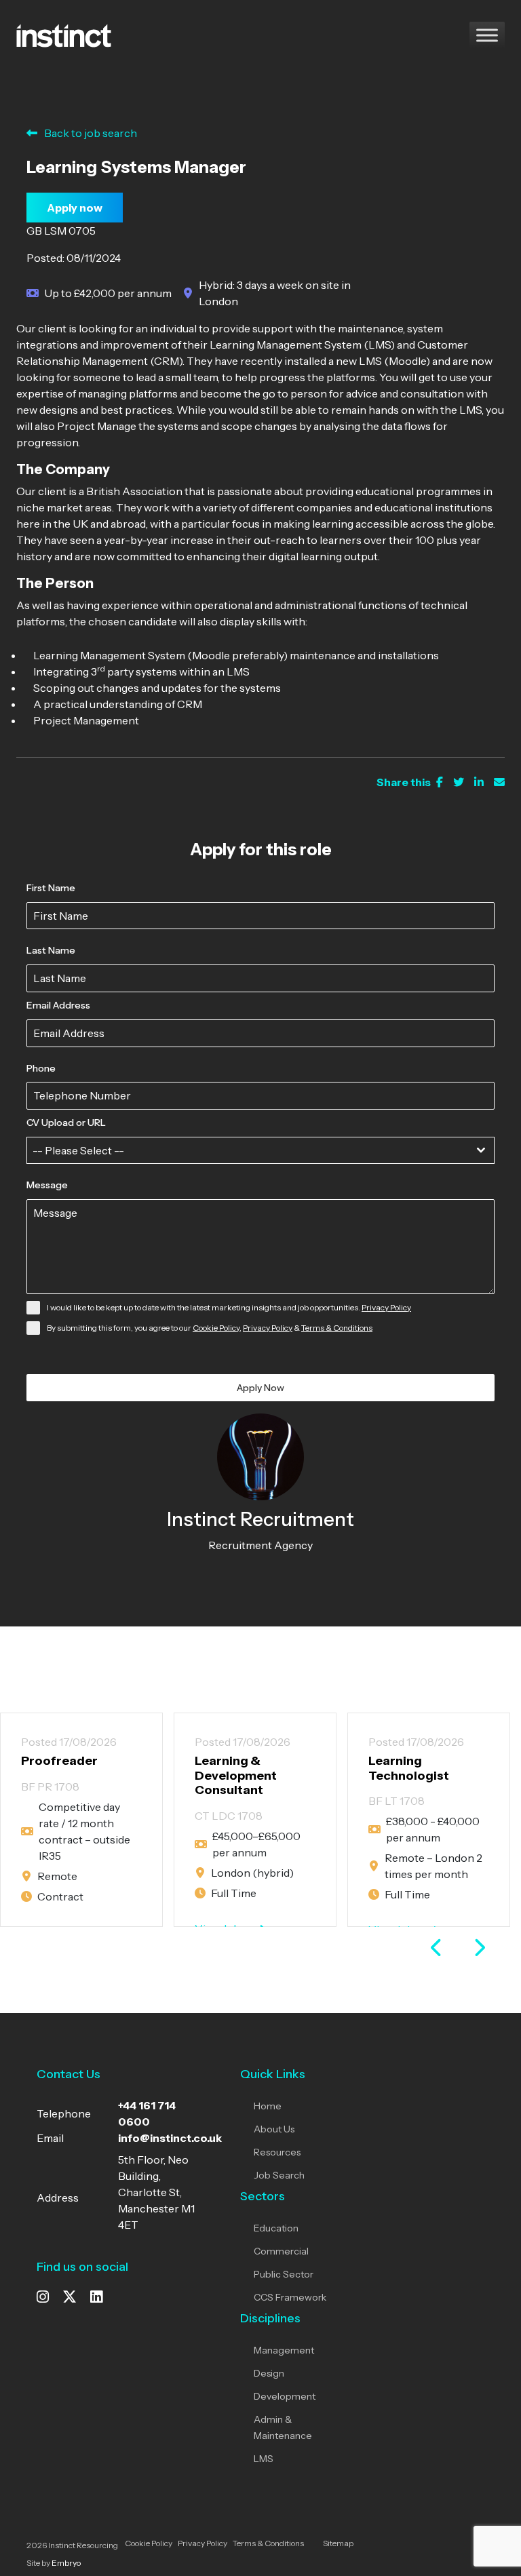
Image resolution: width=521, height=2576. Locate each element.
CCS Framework (290, 2297)
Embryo (66, 2563)
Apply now (75, 208)
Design (269, 2373)
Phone (41, 1068)
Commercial (281, 2251)
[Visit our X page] (70, 2298)
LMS (264, 2459)
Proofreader (59, 1761)
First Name (51, 888)
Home (268, 2106)
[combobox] (260, 1150)
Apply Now (260, 1388)
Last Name (51, 950)
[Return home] (64, 34)
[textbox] (248, 1150)
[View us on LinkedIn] (96, 2298)
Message (47, 1185)
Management (284, 2350)
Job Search (279, 2175)
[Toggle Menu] (487, 35)
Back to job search (91, 133)
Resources (277, 2152)
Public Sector (284, 2274)
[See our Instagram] (43, 2298)
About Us (274, 2129)
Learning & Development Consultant (236, 1775)
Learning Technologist (409, 1768)
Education (276, 2228)
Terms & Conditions (337, 1328)
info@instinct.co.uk (170, 2138)
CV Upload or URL (66, 1123)
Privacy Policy (386, 1307)
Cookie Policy (216, 1328)
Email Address (58, 1005)
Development (285, 2396)
